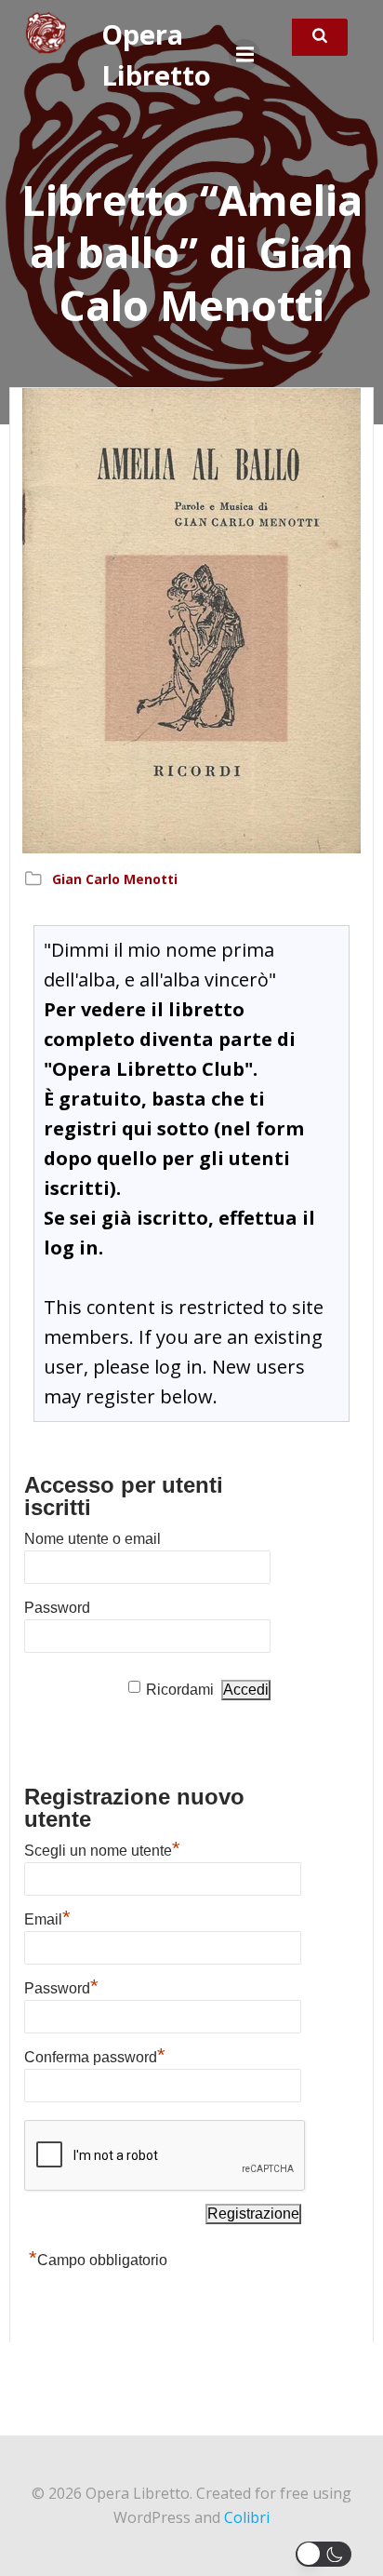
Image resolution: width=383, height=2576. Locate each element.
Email (47, 1917)
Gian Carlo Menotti (115, 879)
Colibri (247, 2517)
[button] (327, 2554)
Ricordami (180, 1690)
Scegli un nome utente (102, 1848)
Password (57, 1608)
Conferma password (95, 2055)
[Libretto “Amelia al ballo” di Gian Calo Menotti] (191, 620)
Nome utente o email (92, 1539)
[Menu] (244, 55)
